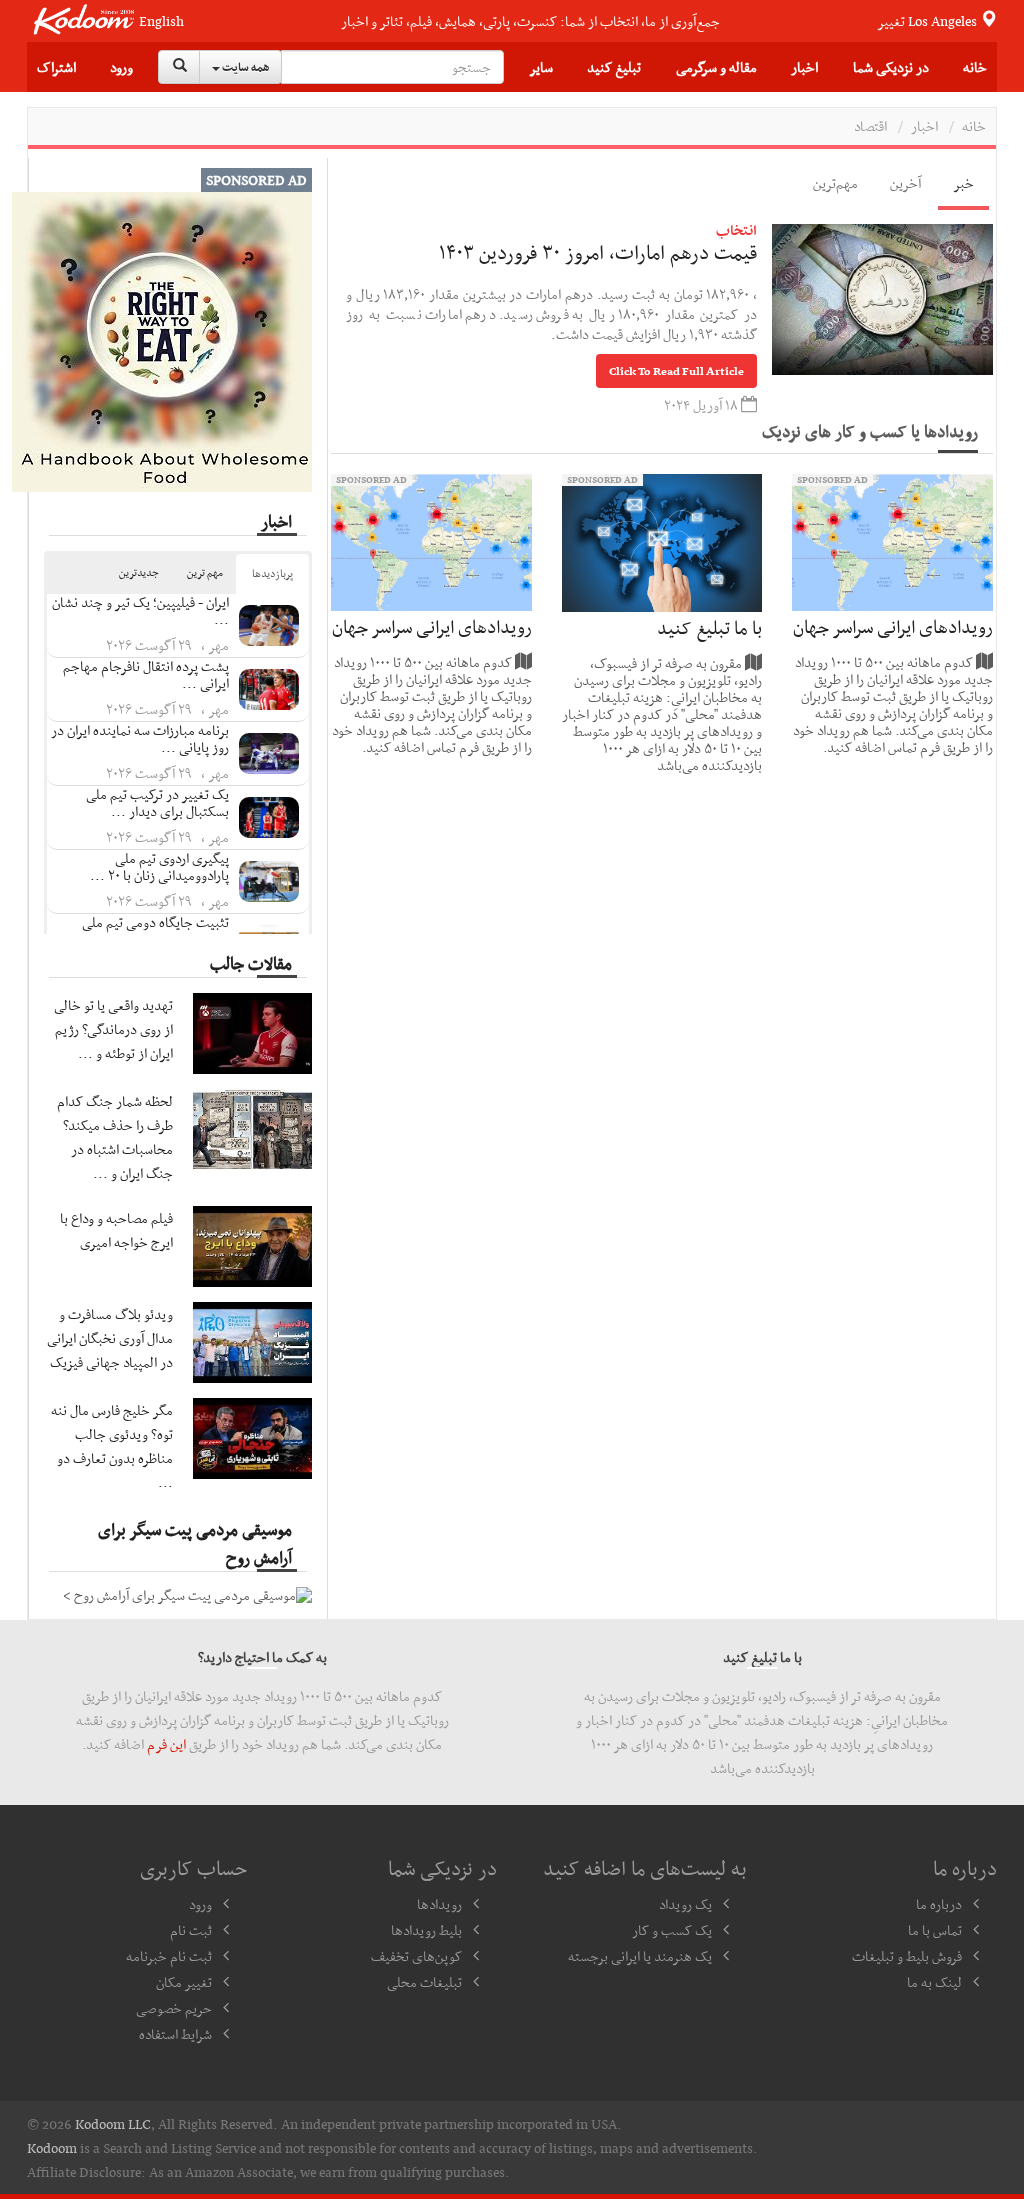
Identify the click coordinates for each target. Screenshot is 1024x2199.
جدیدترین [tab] (139, 572)
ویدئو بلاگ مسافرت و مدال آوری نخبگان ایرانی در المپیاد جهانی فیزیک (110, 1338)
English (161, 21)
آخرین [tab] (905, 183)
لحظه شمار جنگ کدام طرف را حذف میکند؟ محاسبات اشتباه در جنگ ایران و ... (115, 1137)
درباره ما (939, 1904)
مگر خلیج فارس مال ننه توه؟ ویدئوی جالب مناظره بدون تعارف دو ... (112, 1446)
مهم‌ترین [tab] (835, 183)
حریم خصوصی (174, 2008)
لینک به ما (934, 1982)
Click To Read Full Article (676, 371)
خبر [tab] (963, 183)
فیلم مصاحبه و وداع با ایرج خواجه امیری (116, 1230)
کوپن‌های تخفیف (416, 1956)
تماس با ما (935, 1930)
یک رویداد (685, 1904)
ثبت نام (191, 1930)
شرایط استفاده (175, 2034)
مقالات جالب (251, 963)
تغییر (928, 21)
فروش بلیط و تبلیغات (907, 1956)
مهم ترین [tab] (205, 572)
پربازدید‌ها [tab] (272, 573)
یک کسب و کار (672, 1930)
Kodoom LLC (113, 2124)
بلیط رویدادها (426, 1930)
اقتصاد (870, 126)
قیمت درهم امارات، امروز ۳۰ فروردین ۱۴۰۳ (598, 252)
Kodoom (52, 2148)
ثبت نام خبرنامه (169, 1956)
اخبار (924, 126)
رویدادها (439, 1904)
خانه (975, 67)
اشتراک (56, 67)
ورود (121, 67)
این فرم (166, 1744)
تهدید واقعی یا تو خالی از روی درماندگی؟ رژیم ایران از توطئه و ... (113, 1029)
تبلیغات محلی (424, 1982)
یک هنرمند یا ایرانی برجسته (640, 1956)
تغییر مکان (184, 1982)
